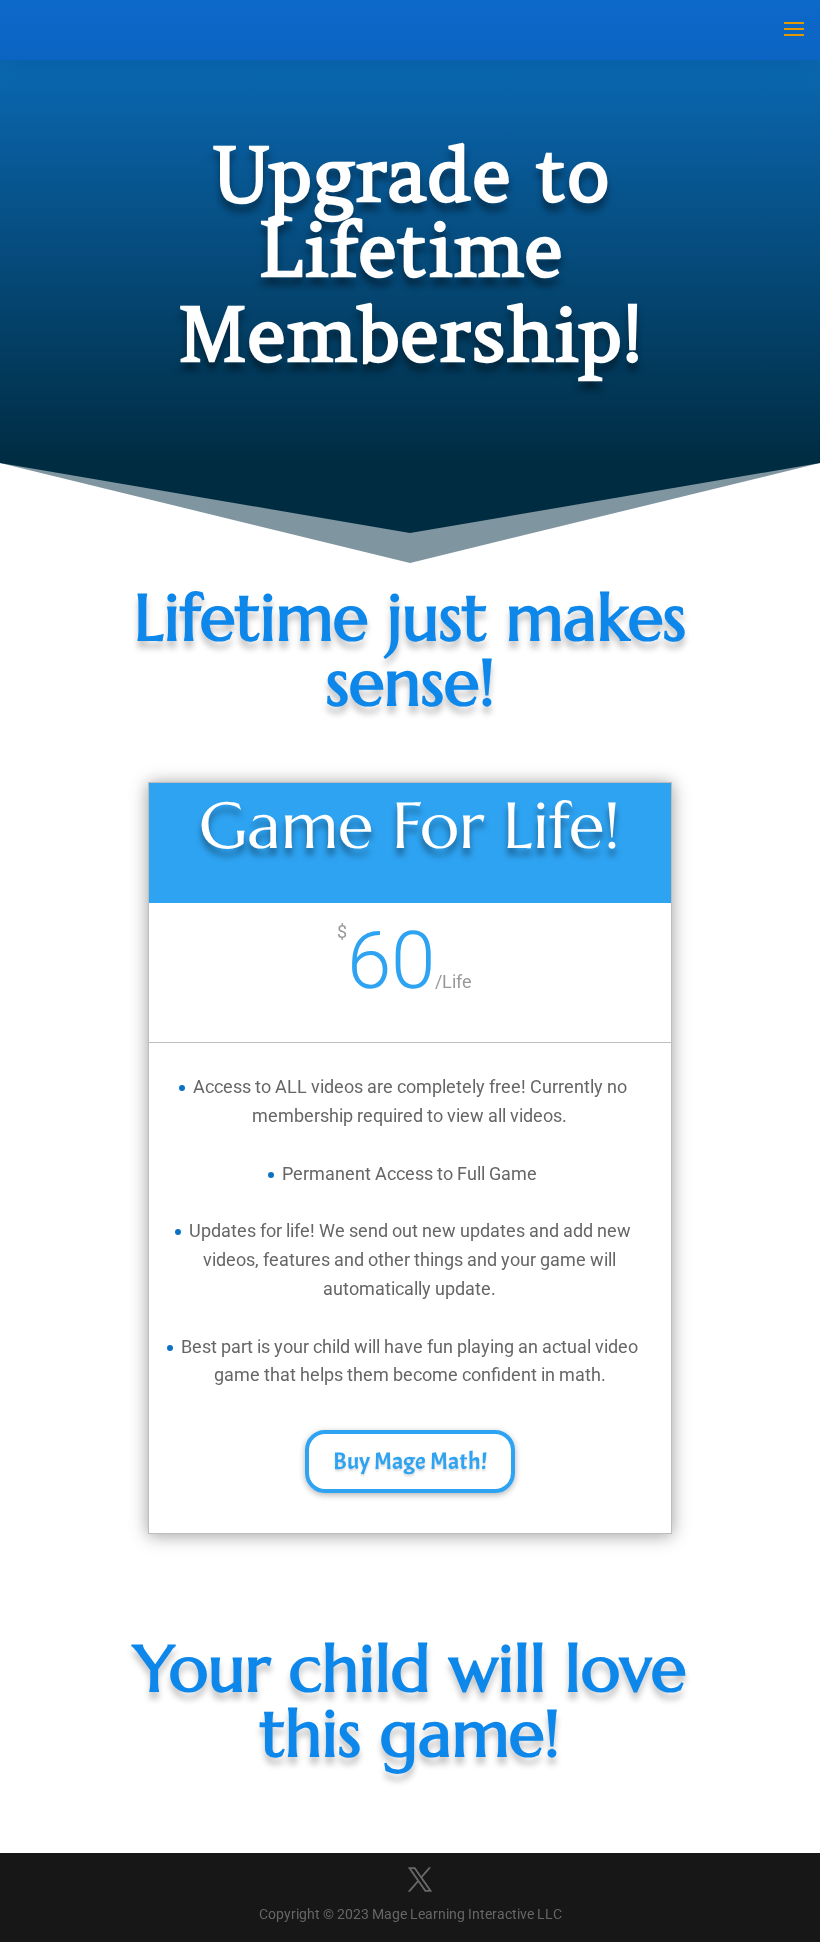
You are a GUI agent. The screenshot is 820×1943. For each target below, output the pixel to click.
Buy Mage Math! (410, 1461)
